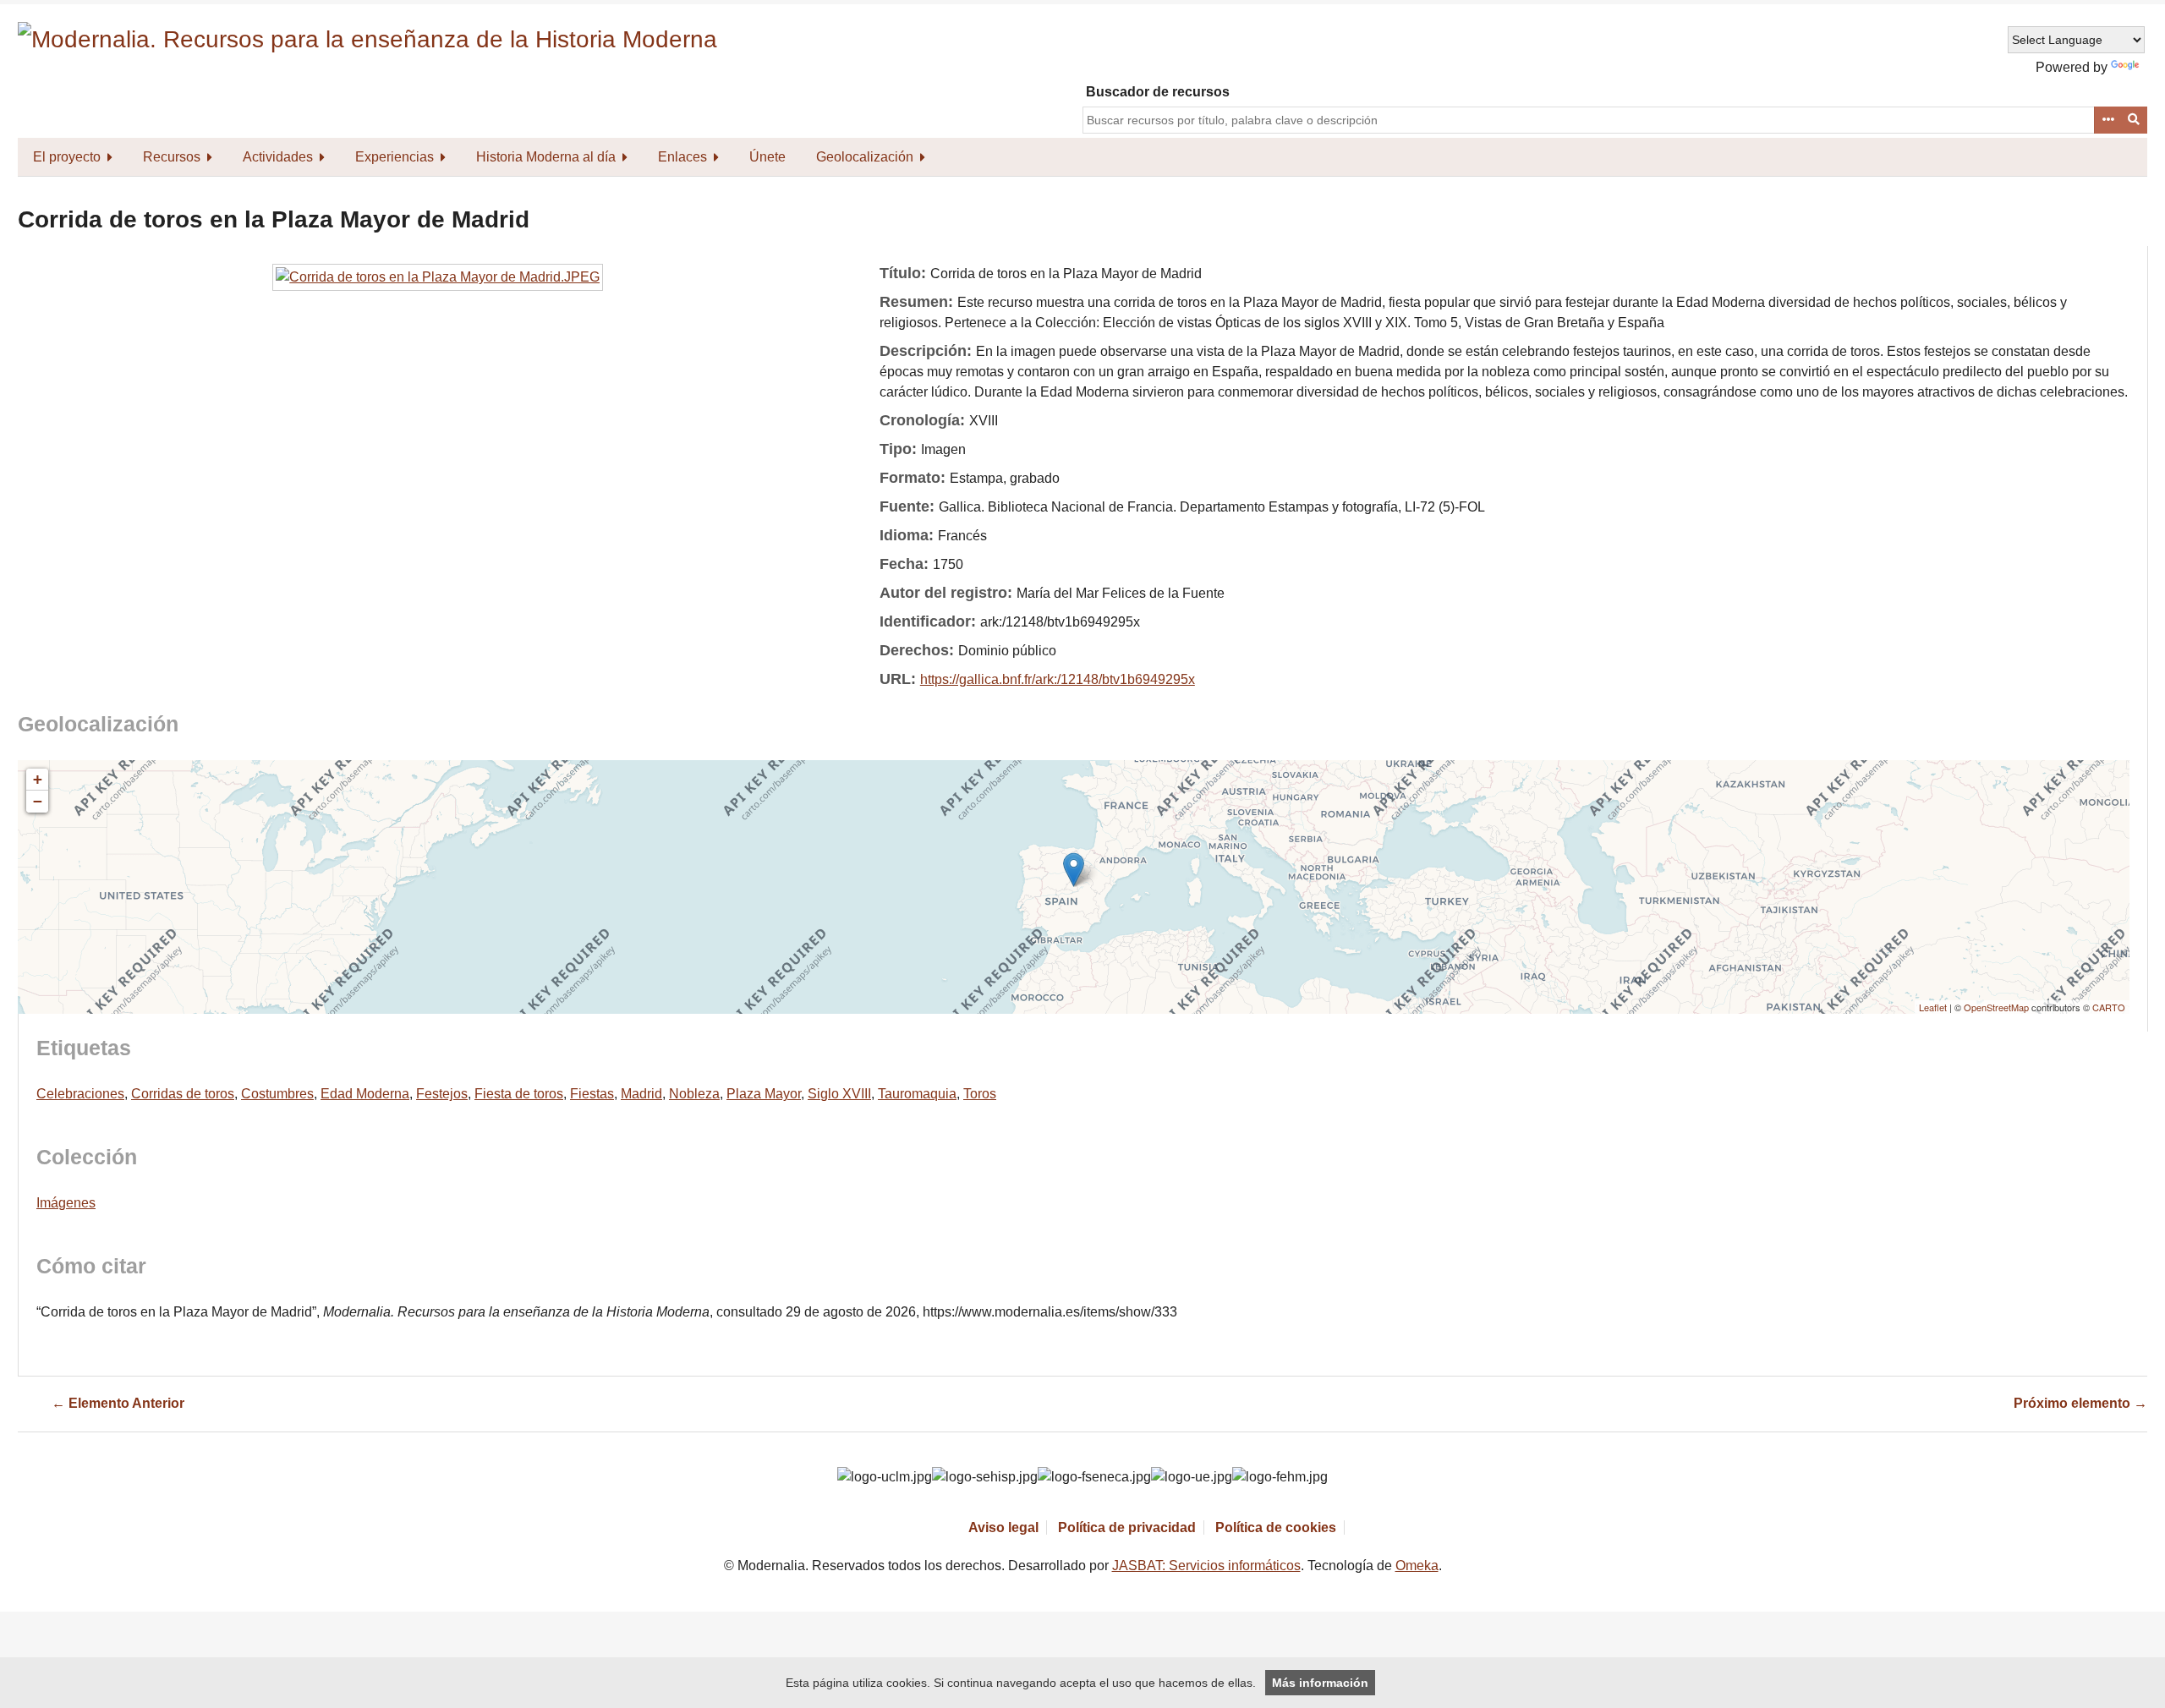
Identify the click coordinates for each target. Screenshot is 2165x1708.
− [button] (38, 801)
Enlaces (682, 157)
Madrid (641, 1094)
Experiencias (395, 157)
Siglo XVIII (839, 1094)
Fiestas (592, 1094)
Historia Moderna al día (546, 157)
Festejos (442, 1094)
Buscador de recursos (1158, 92)
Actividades (278, 157)
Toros (980, 1094)
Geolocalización (865, 157)
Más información (1320, 1683)
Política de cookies (1276, 1527)
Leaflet (1933, 1007)
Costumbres (277, 1094)
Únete (767, 157)
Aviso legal (1003, 1527)
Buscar (2135, 120)
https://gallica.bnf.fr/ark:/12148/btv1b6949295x (1058, 679)
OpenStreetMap (1996, 1007)
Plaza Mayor (764, 1094)
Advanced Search (2107, 120)
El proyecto (67, 157)
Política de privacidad (1127, 1527)
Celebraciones (80, 1094)
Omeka (1417, 1566)
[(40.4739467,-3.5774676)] (1074, 870)
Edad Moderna (365, 1094)
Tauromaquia (917, 1094)
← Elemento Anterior (118, 1403)
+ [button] (38, 779)
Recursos (172, 157)
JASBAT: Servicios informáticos (1206, 1566)
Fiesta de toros (519, 1094)
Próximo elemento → (2080, 1403)
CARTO (2109, 1007)
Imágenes (66, 1203)
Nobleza (694, 1094)
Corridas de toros (183, 1094)
